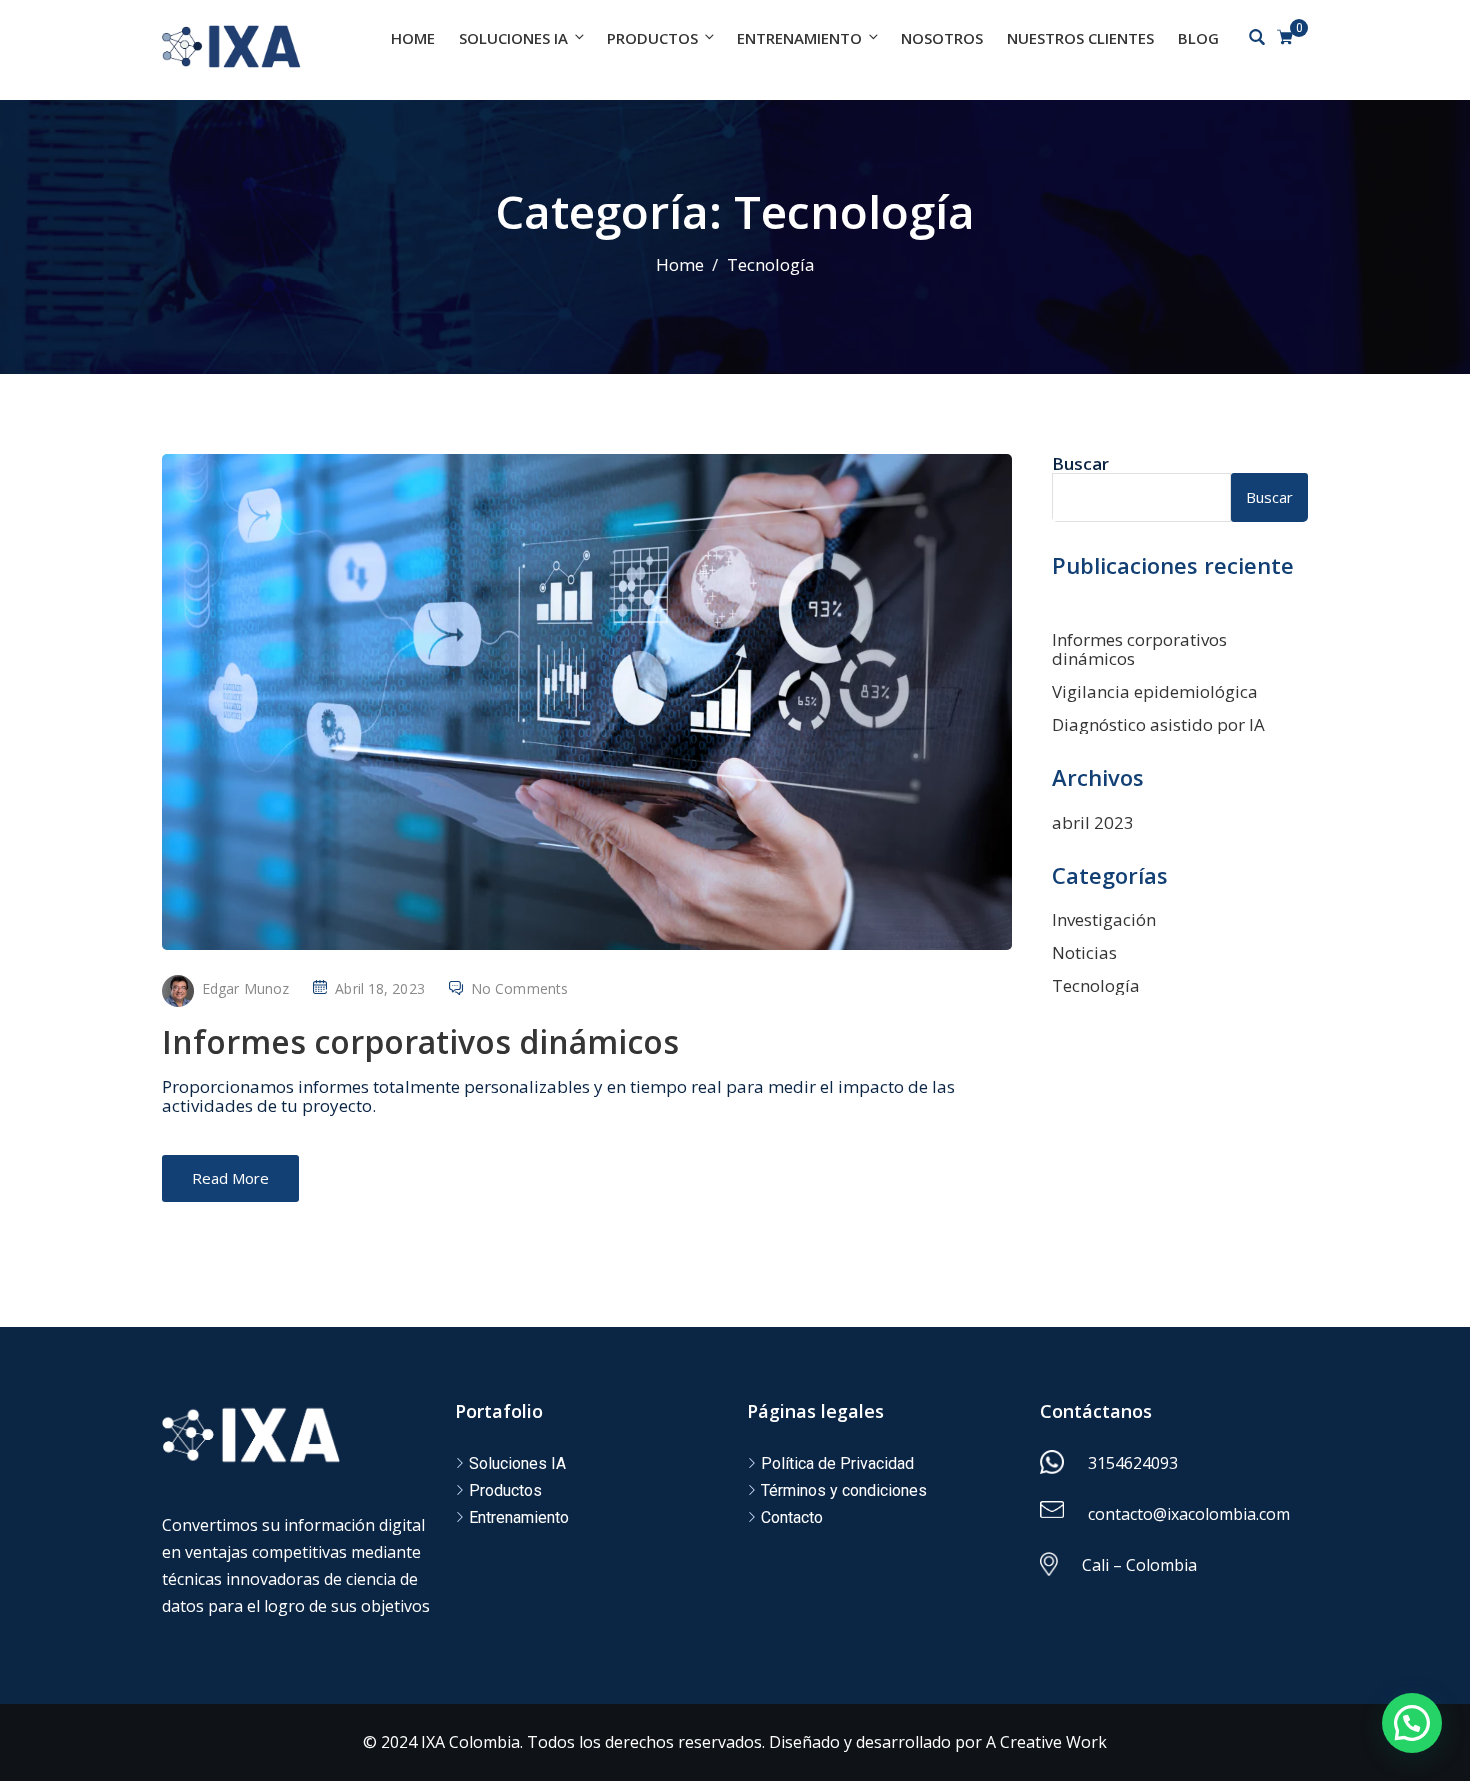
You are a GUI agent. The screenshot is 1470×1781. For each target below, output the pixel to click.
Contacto (792, 1517)
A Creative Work (1046, 1742)
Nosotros (942, 38)
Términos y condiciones (844, 1490)
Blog (1198, 38)
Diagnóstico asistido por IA (1158, 724)
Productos (652, 38)
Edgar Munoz (245, 988)
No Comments (519, 988)
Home (413, 38)
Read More (230, 1178)
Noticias (1084, 952)
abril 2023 (1093, 822)
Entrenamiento (799, 38)
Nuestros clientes (1080, 38)
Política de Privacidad (837, 1463)
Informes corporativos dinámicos (420, 1041)
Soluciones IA (513, 38)
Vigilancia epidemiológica (1155, 691)
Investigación (1104, 919)
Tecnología (1096, 985)
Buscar (1080, 463)
